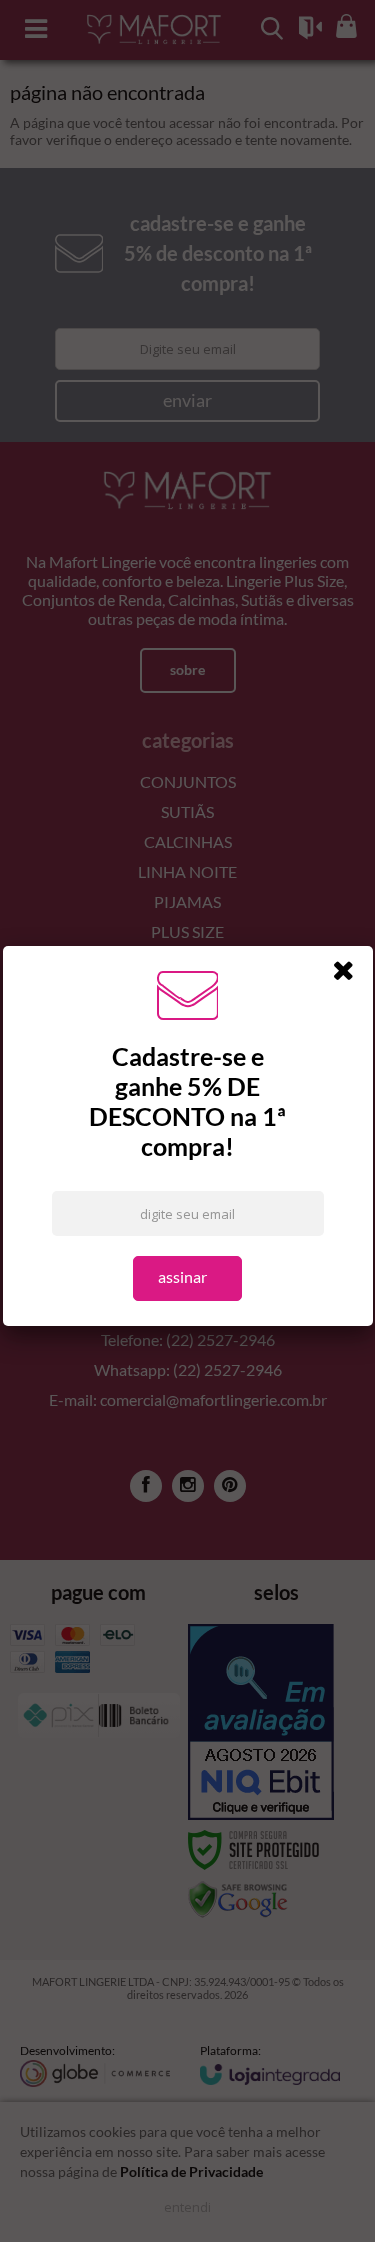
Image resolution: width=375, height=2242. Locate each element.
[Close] (350, 974)
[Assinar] (187, 1278)
